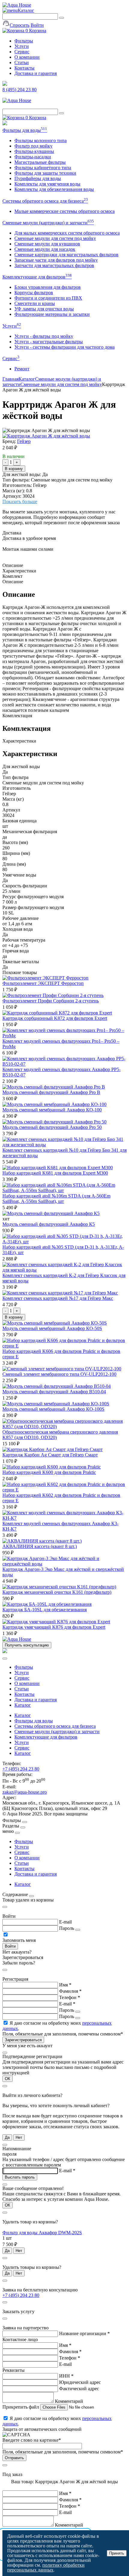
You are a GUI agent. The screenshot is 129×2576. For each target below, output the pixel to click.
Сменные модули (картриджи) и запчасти (48, 223)
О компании (27, 57)
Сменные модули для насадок (45, 249)
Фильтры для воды (25, 130)
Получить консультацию (27, 1645)
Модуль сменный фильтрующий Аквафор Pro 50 (52, 1127)
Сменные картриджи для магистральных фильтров (66, 255)
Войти (37, 25)
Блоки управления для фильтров (48, 287)
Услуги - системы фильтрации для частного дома (64, 347)
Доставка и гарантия (36, 73)
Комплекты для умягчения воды (47, 184)
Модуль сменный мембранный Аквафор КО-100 (52, 1110)
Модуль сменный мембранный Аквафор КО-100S (53, 1409)
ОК (7, 2079)
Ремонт (22, 369)
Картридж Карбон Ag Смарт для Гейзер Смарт (50, 1455)
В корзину (14, 469)
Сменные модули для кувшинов (47, 244)
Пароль (67, 1928)
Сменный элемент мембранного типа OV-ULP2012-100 (59, 1374)
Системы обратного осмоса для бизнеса (45, 201)
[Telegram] (5, 84)
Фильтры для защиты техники (45, 173)
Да (7, 2137)
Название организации (84, 2333)
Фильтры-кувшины (34, 151)
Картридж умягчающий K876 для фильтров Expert (54, 1627)
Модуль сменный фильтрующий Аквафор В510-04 (54, 1392)
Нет (19, 2137)
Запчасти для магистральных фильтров (54, 265)
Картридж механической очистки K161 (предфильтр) (57, 1592)
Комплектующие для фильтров (37, 277)
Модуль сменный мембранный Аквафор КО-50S (52, 1328)
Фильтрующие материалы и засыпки (52, 314)
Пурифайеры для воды (38, 178)
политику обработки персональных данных (46, 2567)
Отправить (14, 2458)
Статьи (22, 62)
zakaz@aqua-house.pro (25, 1792)
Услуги (22, 46)
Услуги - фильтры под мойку (44, 336)
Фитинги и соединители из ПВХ (48, 298)
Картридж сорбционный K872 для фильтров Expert (55, 1018)
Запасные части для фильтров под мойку (56, 260)
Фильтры (24, 41)
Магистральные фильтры (40, 162)
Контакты (24, 68)
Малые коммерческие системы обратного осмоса (64, 211)
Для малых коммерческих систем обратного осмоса (67, 233)
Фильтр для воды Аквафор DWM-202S (42, 2233)
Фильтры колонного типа (40, 140)
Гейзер (24, 441)
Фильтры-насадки (33, 157)
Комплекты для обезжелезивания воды (54, 189)
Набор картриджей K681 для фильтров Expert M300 (55, 1173)
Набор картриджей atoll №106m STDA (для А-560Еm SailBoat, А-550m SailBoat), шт (56, 1199)
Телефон (70, 1997)
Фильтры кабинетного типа (43, 168)
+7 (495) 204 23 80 (21, 1769)
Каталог (26, 10)
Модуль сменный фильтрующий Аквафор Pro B (51, 1092)
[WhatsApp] (5, 124)
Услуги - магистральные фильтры (49, 342)
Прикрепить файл (21, 2407)
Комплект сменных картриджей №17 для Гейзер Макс (58, 1298)
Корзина (36, 31)
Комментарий (69, 2401)
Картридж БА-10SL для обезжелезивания (45, 1610)
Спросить (19, 25)
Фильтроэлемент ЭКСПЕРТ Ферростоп (43, 983)
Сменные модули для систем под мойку (55, 238)
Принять (117, 2553)
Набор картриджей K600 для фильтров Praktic (49, 1472)
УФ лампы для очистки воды (44, 309)
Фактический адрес (79, 2389)
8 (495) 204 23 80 (19, 90)
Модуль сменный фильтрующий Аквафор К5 (49, 1224)
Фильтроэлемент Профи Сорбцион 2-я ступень (51, 1001)
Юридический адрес (80, 2382)
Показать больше (20, 501)
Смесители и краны (35, 303)
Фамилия (70, 1991)
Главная (10, 379)
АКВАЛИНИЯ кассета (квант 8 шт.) (40, 1546)
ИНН (66, 2376)
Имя (65, 1985)
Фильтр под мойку (33, 146)
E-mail (65, 1922)
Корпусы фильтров (34, 293)
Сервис (22, 52)
